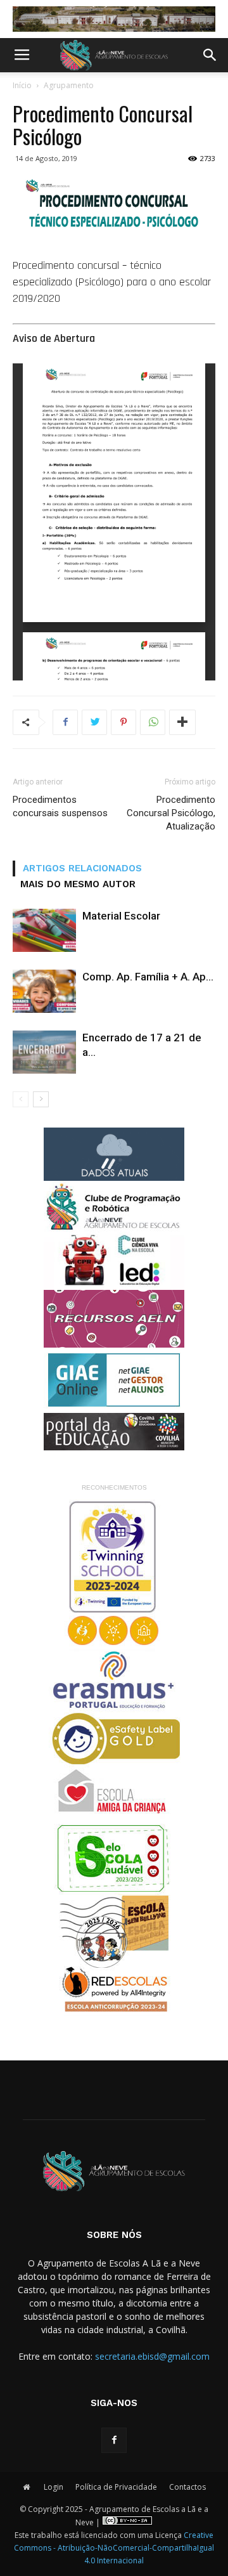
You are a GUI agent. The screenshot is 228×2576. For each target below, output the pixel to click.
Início (22, 85)
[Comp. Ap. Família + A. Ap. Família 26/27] (44, 992)
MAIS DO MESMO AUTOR (78, 884)
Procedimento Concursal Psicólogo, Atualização (171, 813)
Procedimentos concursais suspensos (60, 806)
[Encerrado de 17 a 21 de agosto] (44, 1052)
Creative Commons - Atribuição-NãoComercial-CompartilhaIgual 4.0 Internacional (114, 2548)
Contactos (187, 2487)
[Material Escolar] (44, 931)
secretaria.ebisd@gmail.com (152, 2356)
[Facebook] (114, 2440)
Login (54, 2487)
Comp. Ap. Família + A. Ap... (148, 977)
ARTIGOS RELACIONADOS (82, 868)
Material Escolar (121, 916)
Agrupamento (69, 85)
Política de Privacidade (116, 2487)
